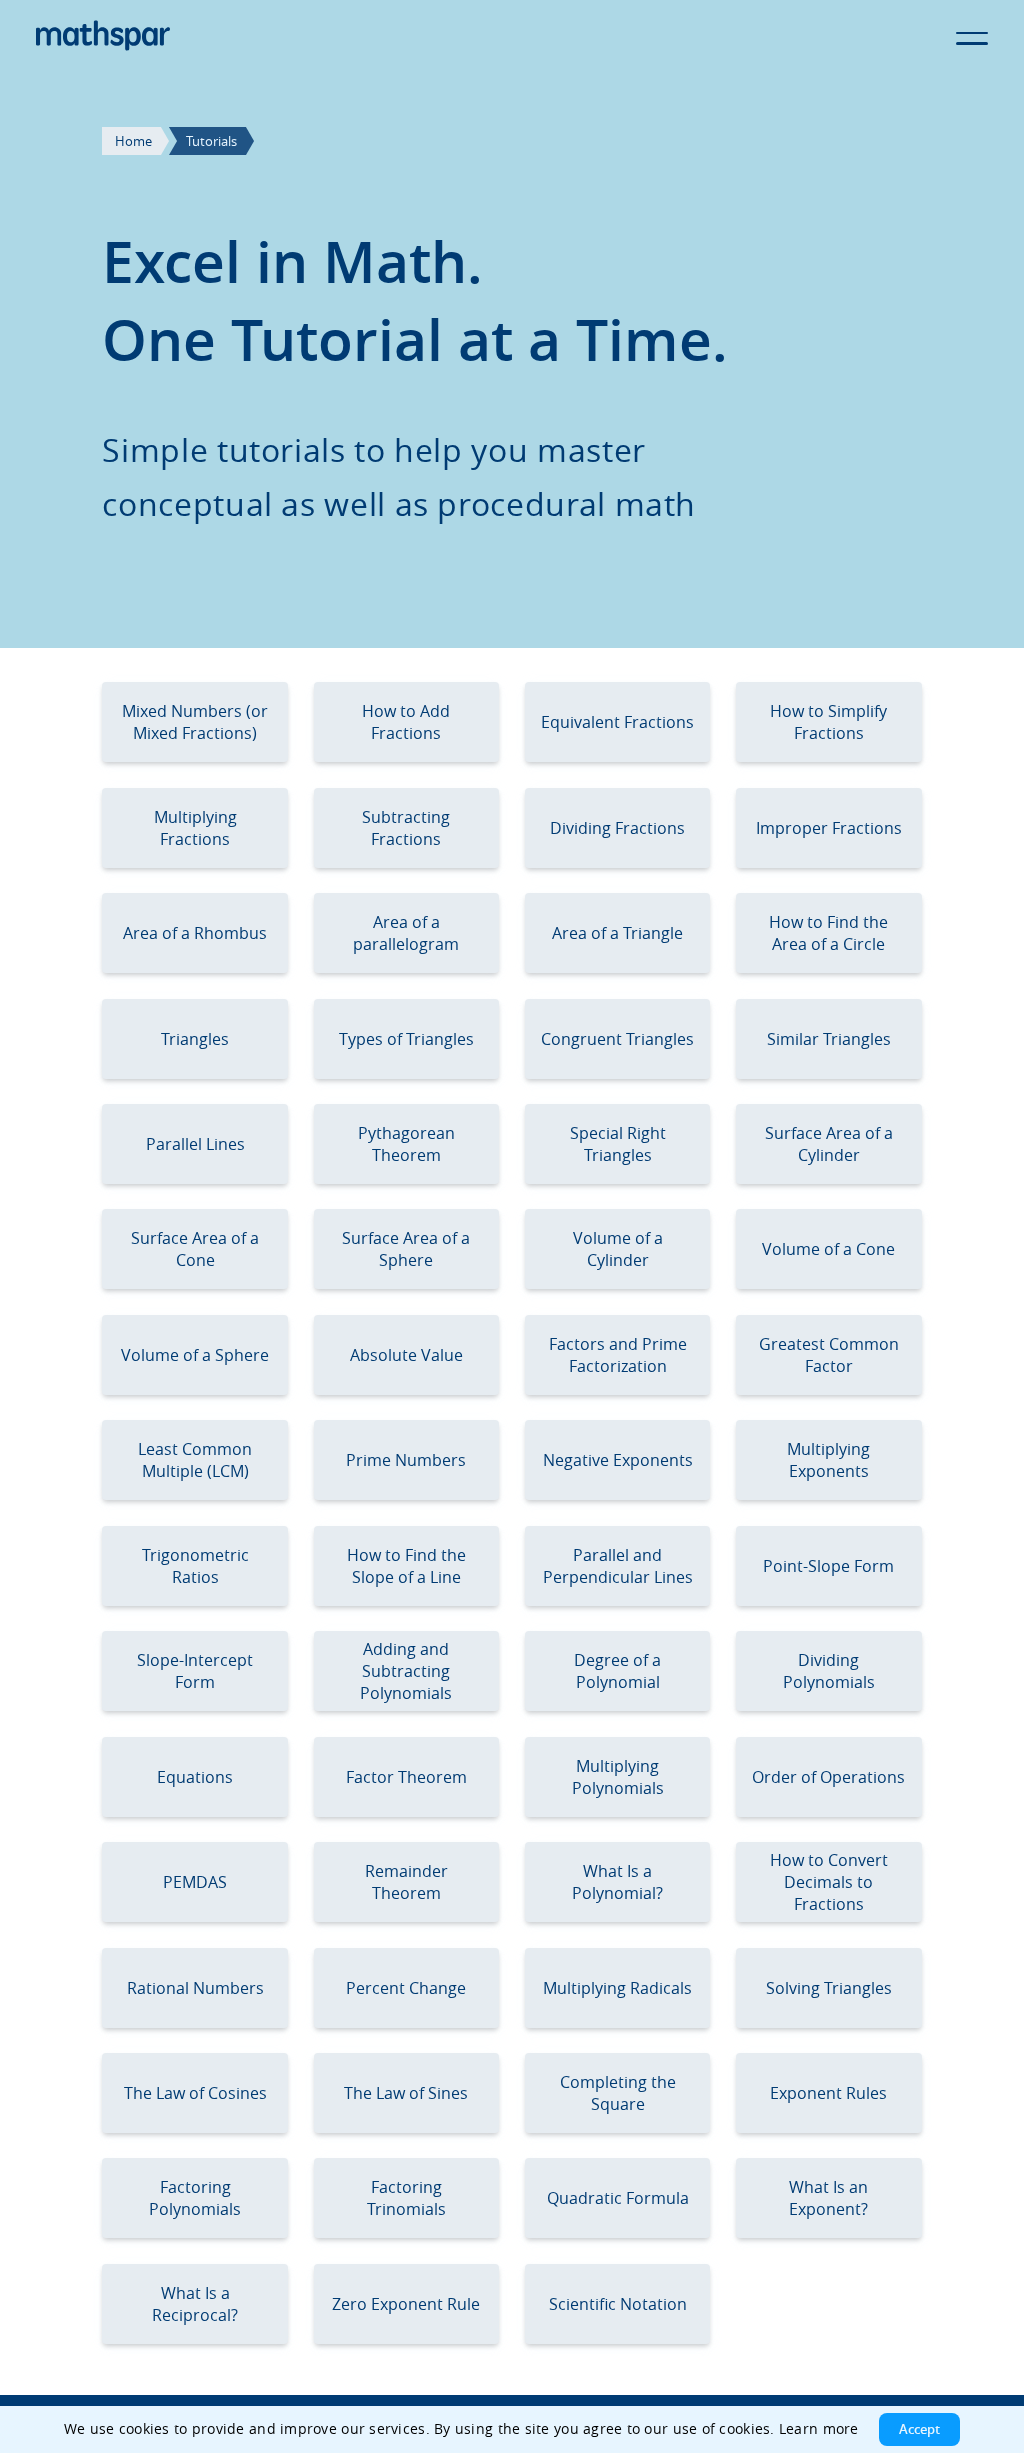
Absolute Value (406, 1355)
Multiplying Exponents (828, 1460)
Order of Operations (828, 1777)
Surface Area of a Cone (195, 1249)
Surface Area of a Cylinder (829, 1144)
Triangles (195, 1039)
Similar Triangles (829, 1039)
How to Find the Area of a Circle (828, 933)
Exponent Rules (828, 2093)
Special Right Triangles (618, 1144)
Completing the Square (618, 2093)
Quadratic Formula (618, 2198)
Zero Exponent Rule (406, 2304)
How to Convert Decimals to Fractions (829, 1882)
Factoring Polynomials (195, 2198)
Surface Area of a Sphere (406, 1249)
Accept (919, 2429)
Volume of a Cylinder (618, 1249)
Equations (195, 1777)
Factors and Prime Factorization (618, 1355)
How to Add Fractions (406, 722)
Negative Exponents (618, 1460)
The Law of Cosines (195, 2093)
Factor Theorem (406, 1777)
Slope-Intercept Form (195, 1671)
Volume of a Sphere (195, 1355)
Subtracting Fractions (406, 828)
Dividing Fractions (617, 828)
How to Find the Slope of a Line (406, 1566)
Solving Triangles (829, 1988)
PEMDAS (195, 1882)
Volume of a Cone (828, 1249)
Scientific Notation (618, 2304)
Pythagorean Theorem (406, 1144)
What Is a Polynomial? (617, 1882)
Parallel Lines (195, 1144)
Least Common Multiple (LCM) (195, 1460)
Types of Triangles (406, 1039)
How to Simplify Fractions (828, 722)
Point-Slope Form (828, 1566)
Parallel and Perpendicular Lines (618, 1566)
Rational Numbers (195, 1988)
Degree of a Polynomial (617, 1671)
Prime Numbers (406, 1460)
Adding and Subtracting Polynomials (406, 1671)
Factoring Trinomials (406, 2198)
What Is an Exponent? (828, 2198)
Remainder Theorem (406, 1882)
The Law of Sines (406, 2093)
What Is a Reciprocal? (195, 2304)
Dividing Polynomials (829, 1671)
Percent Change (406, 1988)
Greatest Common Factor (829, 1355)
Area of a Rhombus (195, 933)
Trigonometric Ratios (195, 1566)
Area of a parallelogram (406, 933)
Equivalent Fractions (617, 722)
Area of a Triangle (617, 933)
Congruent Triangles (617, 1039)
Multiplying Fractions (195, 828)
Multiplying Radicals (617, 1988)
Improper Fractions (829, 828)
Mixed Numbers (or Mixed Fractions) (195, 722)
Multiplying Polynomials (618, 1777)
